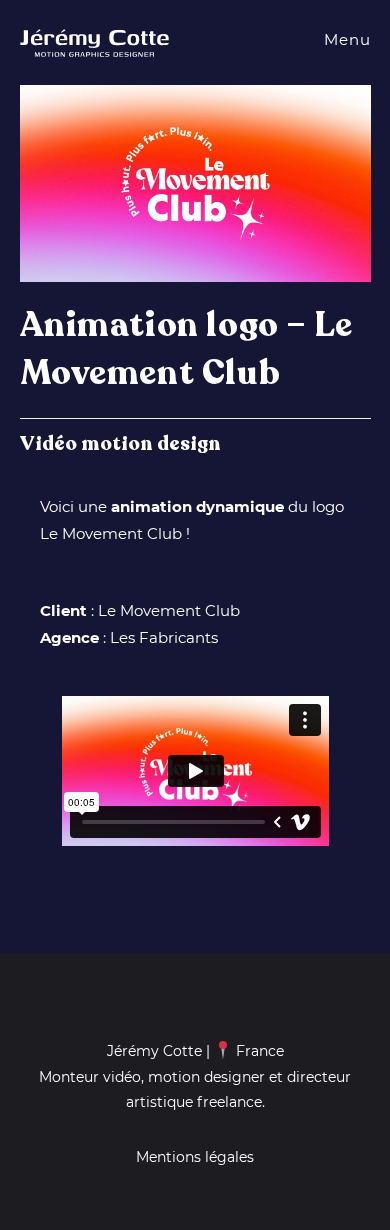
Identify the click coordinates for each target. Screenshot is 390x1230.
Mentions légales (195, 1157)
